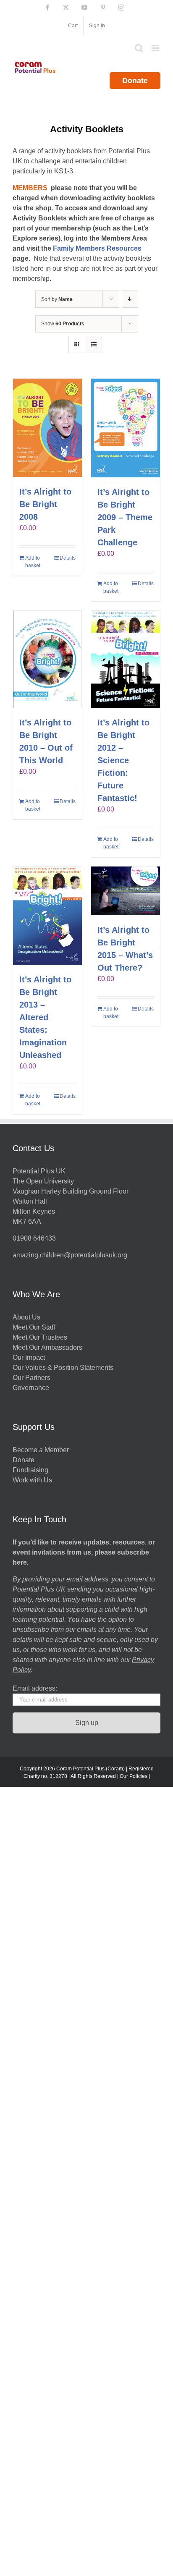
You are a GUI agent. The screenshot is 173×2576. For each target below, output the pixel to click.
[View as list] (93, 344)
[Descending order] (130, 299)
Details (68, 558)
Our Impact (30, 1357)
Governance (31, 1388)
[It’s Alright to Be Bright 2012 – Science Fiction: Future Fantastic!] (126, 659)
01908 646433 (34, 1238)
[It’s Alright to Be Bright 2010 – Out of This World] (47, 659)
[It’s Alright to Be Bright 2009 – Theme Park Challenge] (126, 428)
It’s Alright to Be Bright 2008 (45, 504)
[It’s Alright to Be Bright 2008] (47, 428)
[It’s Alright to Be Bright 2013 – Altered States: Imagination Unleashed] (47, 916)
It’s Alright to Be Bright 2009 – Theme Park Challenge (125, 517)
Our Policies (134, 1776)
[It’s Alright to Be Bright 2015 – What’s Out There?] (126, 891)
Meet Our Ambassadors (47, 1347)
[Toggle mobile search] (139, 48)
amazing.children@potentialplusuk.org (70, 1255)
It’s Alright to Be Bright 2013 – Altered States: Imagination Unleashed (45, 1017)
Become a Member (41, 1450)
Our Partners (31, 1378)
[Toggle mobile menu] (156, 48)
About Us (26, 1317)
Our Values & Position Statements (63, 1368)
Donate (135, 81)
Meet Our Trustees (40, 1337)
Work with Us (32, 1480)
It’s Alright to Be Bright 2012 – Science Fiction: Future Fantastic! (123, 760)
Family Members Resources (97, 248)
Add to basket (33, 562)
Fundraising (30, 1470)
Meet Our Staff (34, 1327)
